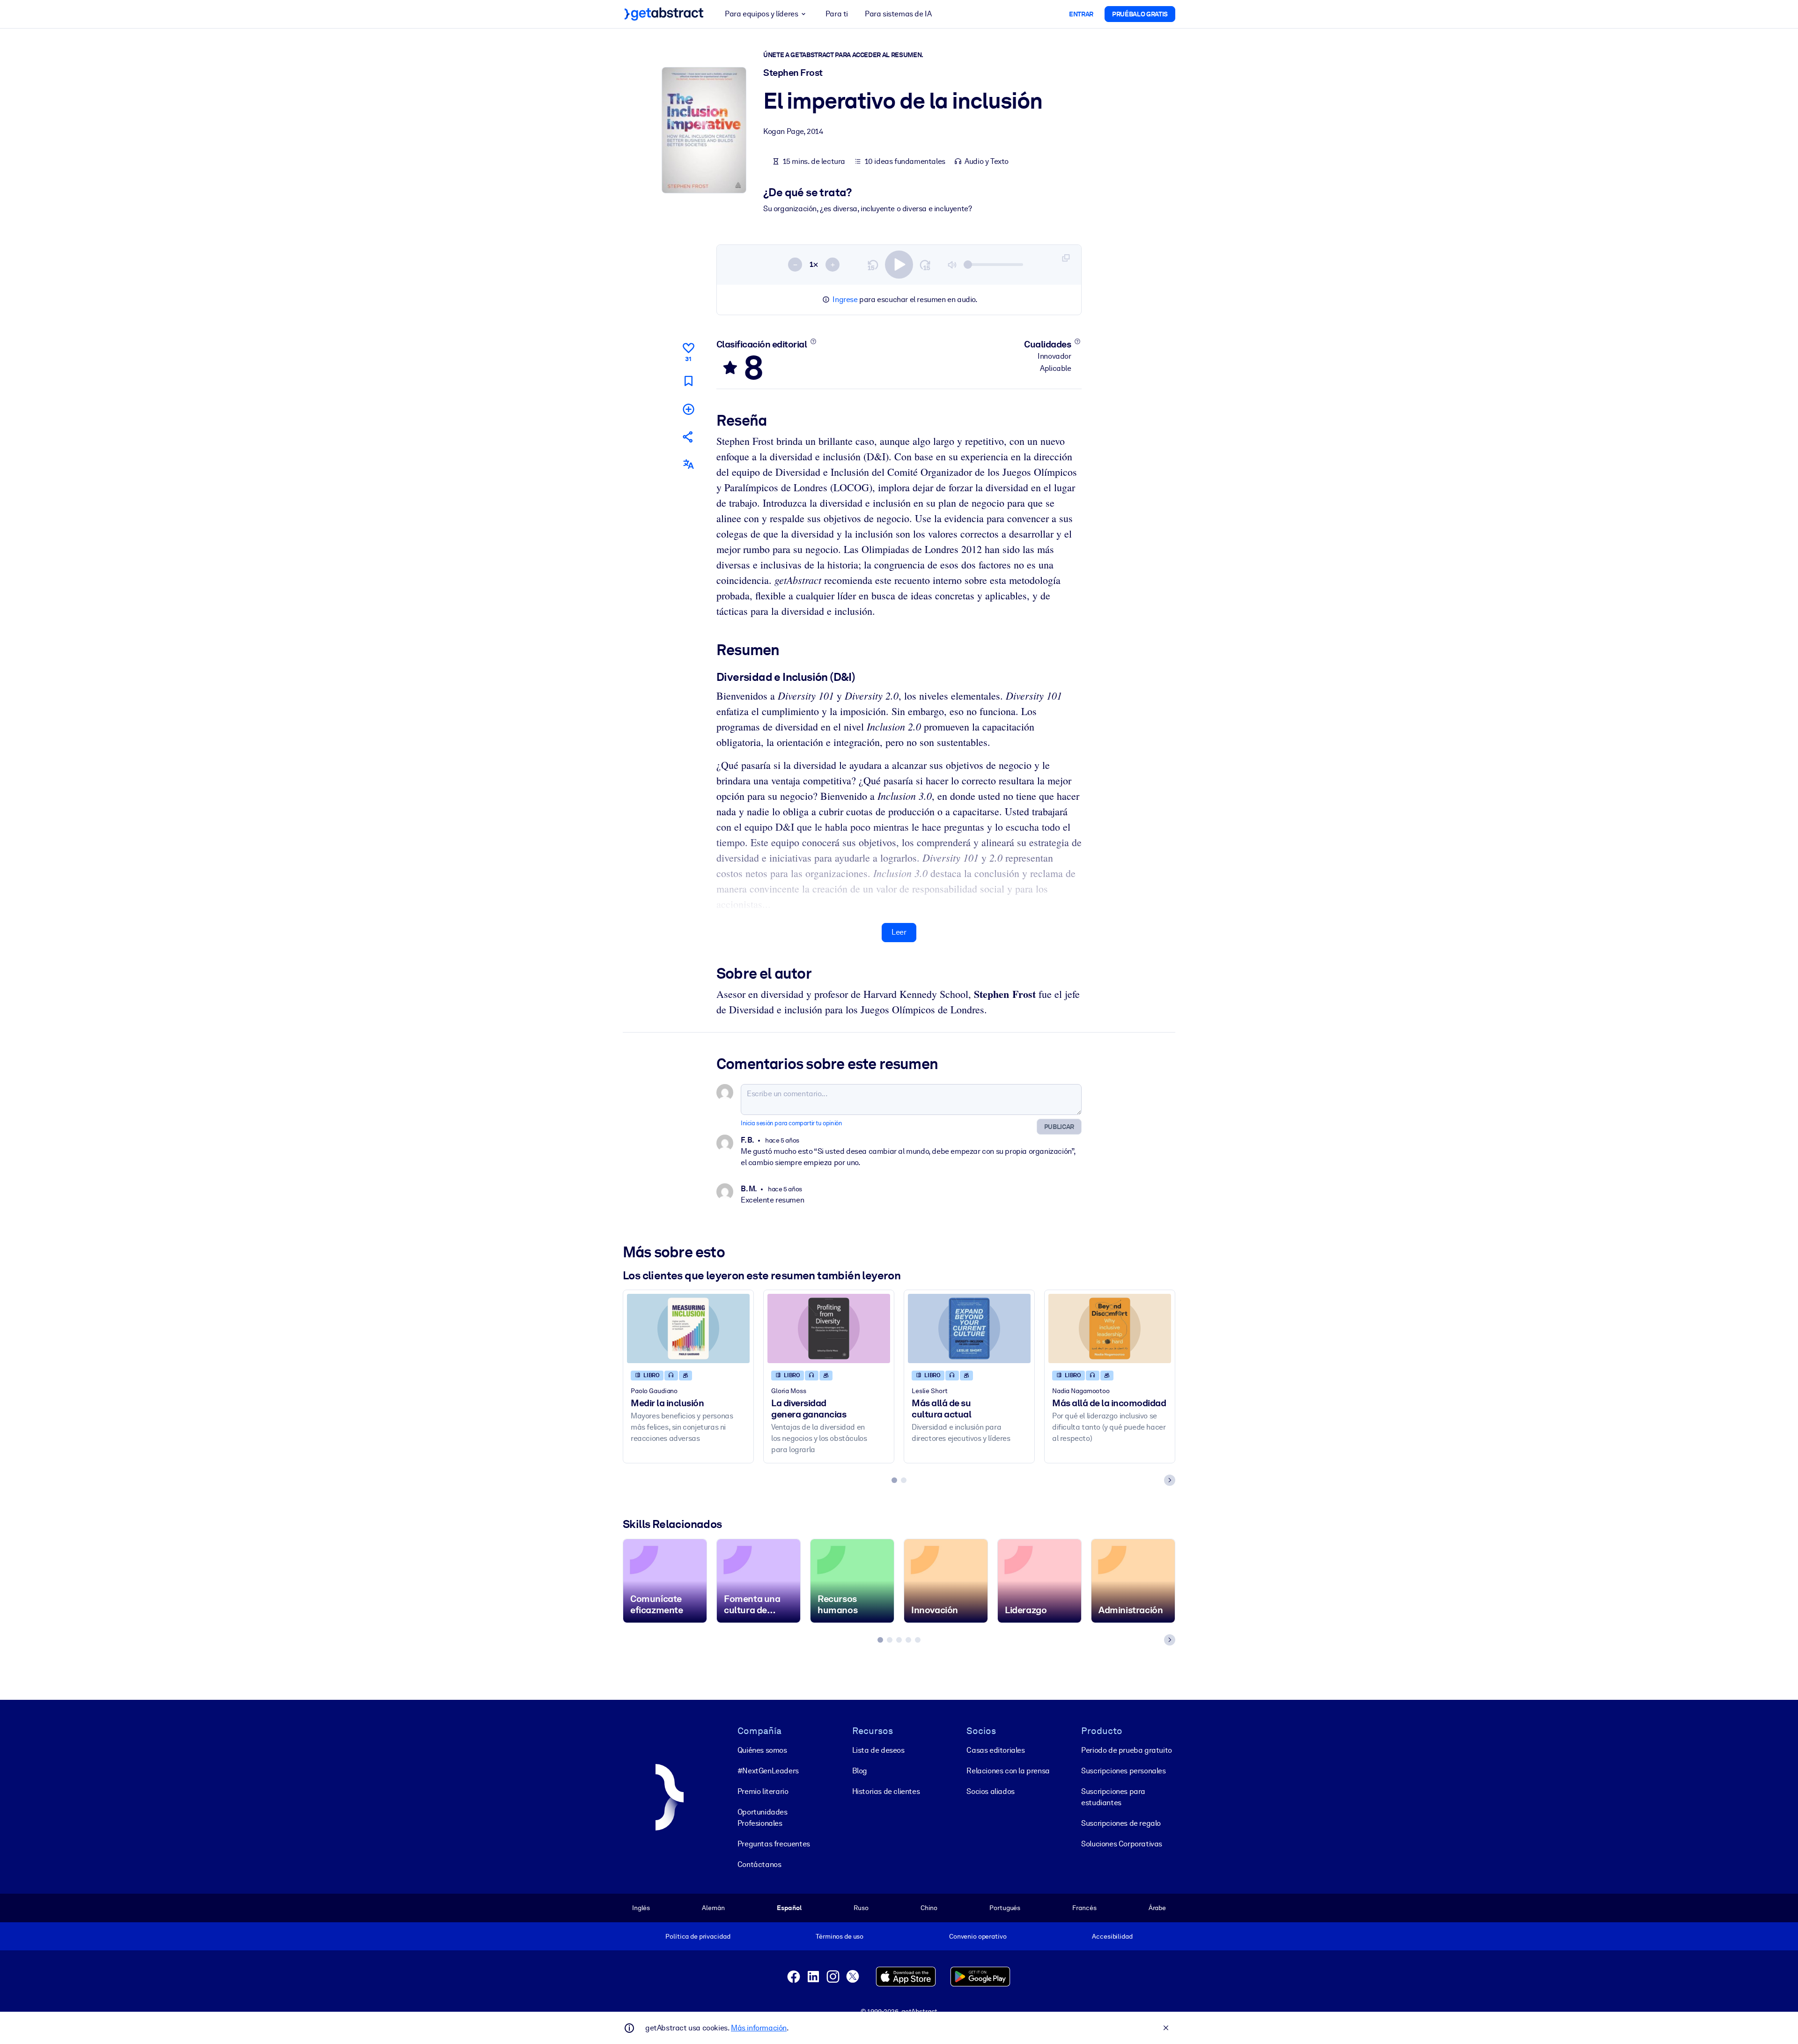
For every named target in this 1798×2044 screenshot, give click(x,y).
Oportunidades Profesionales (763, 1818)
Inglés (641, 1908)
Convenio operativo (978, 1936)
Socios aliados (990, 1791)
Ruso (861, 1908)
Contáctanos (759, 1864)
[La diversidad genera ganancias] (829, 1328)
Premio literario (763, 1791)
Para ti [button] (837, 14)
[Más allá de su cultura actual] (969, 1328)
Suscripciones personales (1123, 1771)
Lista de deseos (878, 1750)
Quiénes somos (762, 1750)
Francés (1084, 1908)
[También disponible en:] (688, 464)
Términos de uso (840, 1936)
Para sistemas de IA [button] (898, 14)
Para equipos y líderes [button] (761, 14)
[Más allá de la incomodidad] (1110, 1328)
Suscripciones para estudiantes (1113, 1797)
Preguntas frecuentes (774, 1844)
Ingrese (845, 299)
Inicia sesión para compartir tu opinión (791, 1123)
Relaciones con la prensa (1008, 1771)
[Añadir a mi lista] (688, 409)
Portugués (1005, 1908)
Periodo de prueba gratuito (1127, 1750)
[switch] (899, 265)
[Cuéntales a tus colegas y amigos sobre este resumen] (688, 437)
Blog (860, 1771)
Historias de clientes (886, 1791)
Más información (759, 2028)
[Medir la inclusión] (688, 1328)
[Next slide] (1170, 1480)
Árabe (1157, 1908)
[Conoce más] (813, 341)
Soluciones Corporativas (1122, 1844)
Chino (929, 1908)
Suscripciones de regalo (1121, 1823)
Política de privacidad (698, 1936)
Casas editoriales (995, 1750)
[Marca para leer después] (688, 381)
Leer (899, 932)
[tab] (894, 1480)
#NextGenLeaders (768, 1771)
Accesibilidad (1112, 1936)
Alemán (713, 1908)
